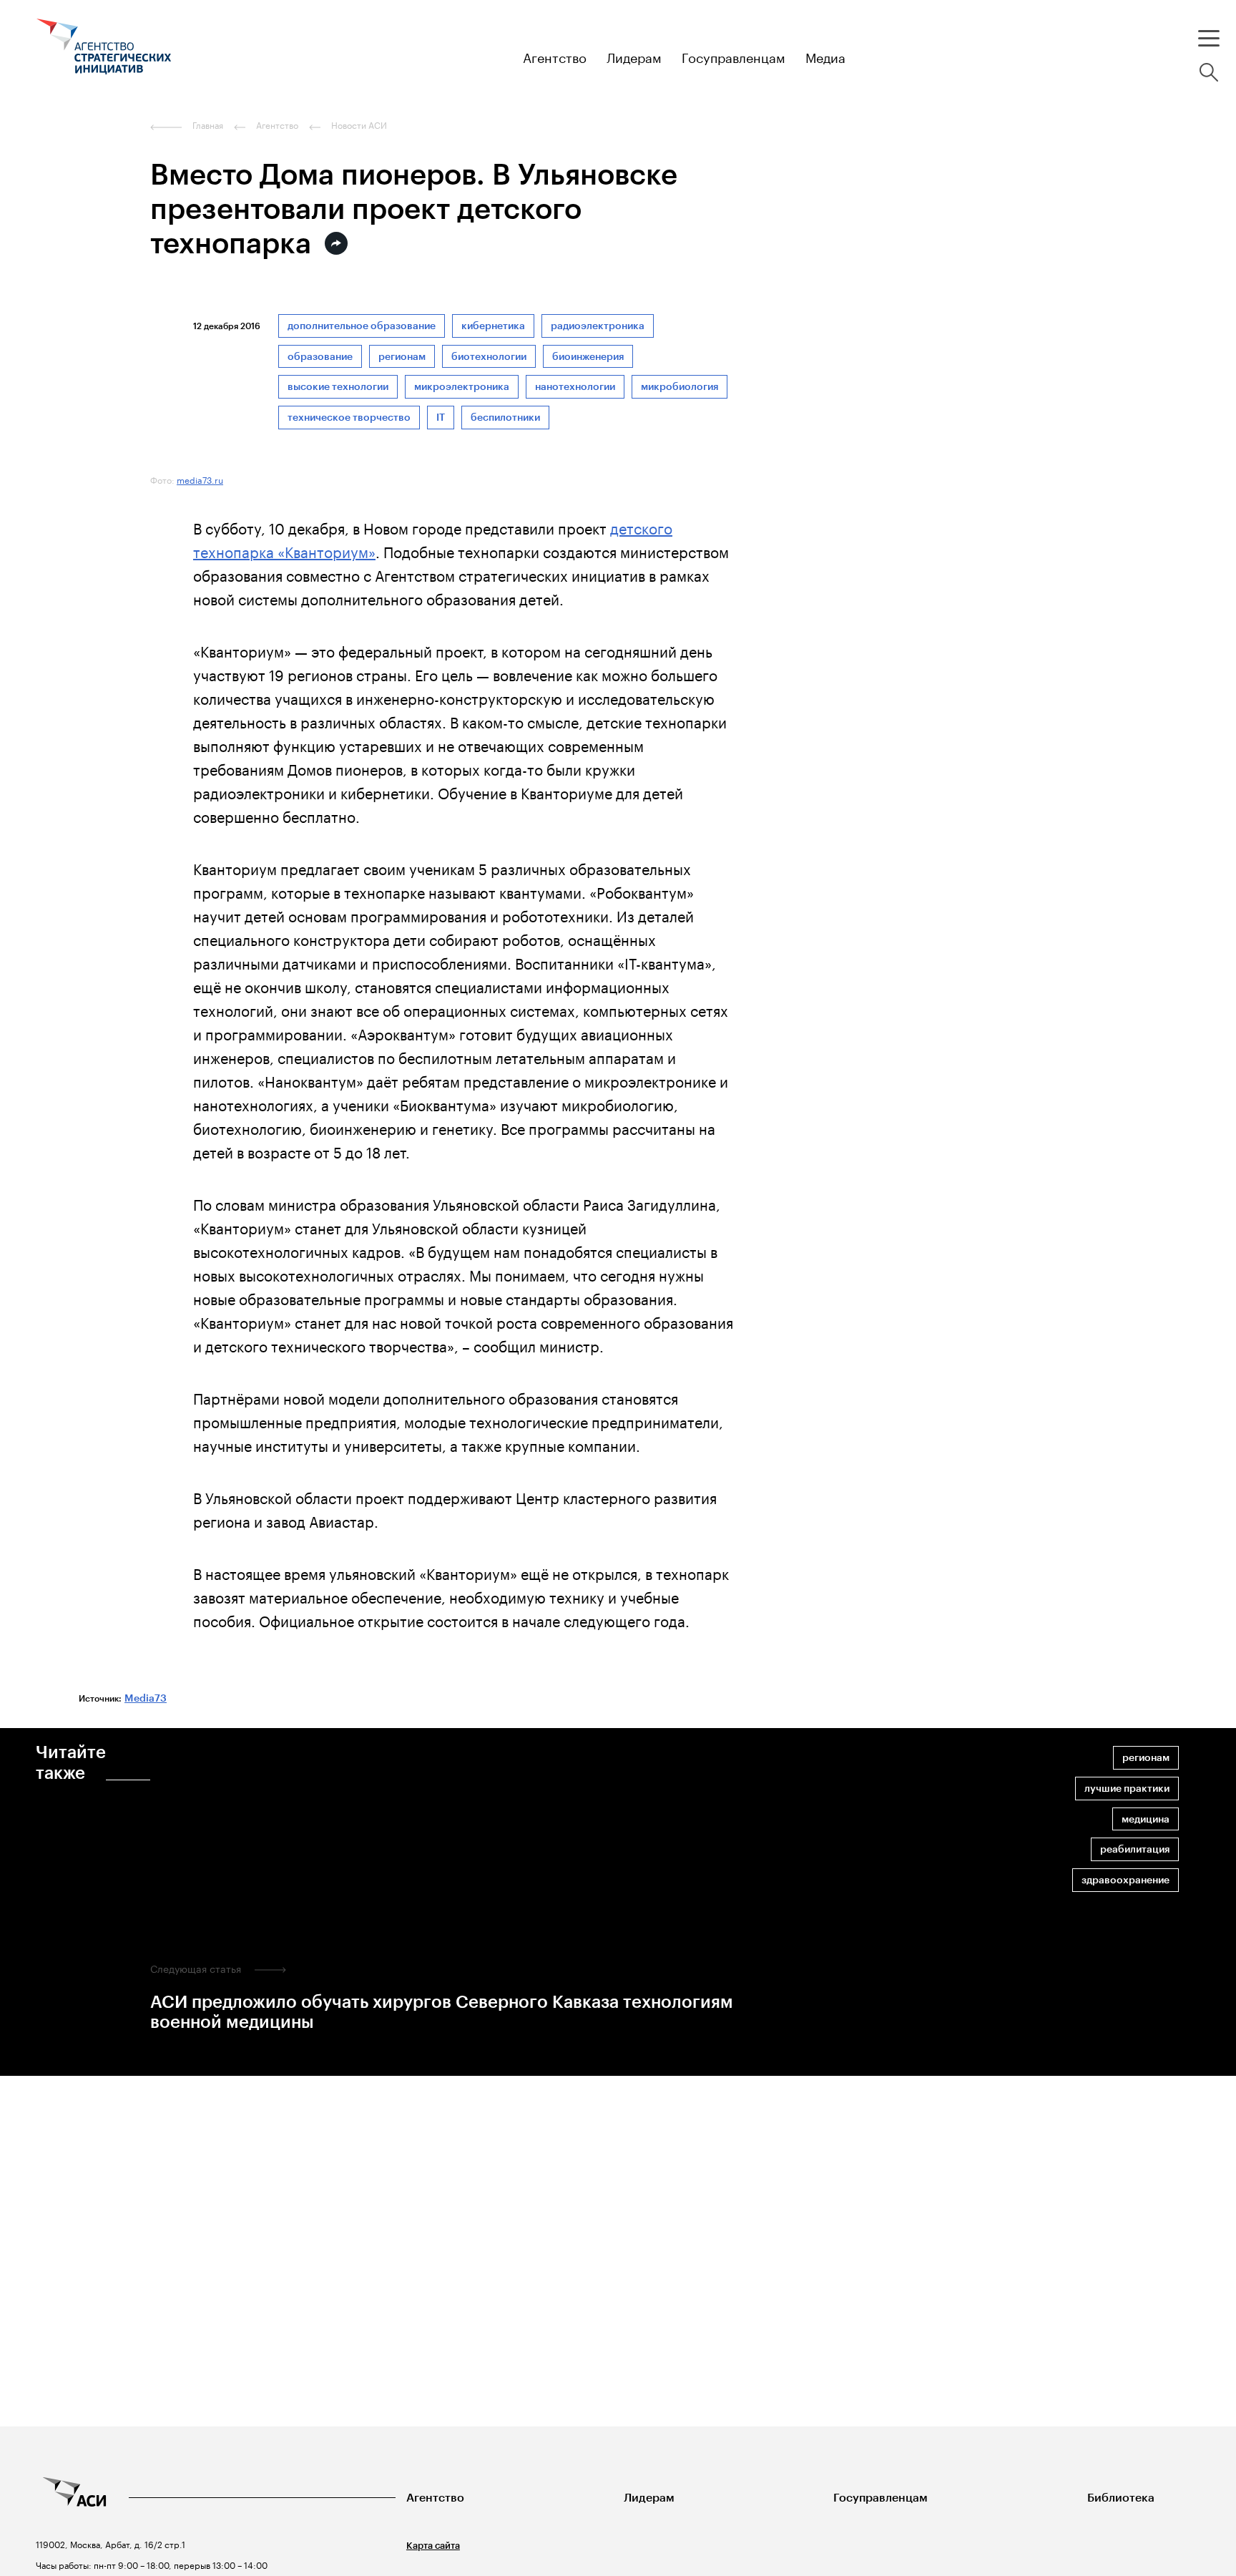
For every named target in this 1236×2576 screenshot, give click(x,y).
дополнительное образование (362, 326)
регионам (402, 357)
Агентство (435, 2498)
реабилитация (1135, 1849)
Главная (208, 125)
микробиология (680, 387)
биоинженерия (588, 357)
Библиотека (1121, 2498)
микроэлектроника (462, 387)
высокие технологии (338, 387)
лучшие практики (1127, 1789)
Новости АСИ (359, 125)
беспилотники (505, 418)
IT (441, 418)
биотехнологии (489, 357)
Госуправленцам (881, 2498)
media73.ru (200, 479)
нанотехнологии (575, 387)
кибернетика (493, 326)
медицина (1146, 1819)
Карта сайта (433, 2546)
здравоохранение (1125, 1880)
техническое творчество (349, 418)
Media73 (146, 1698)
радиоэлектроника (598, 326)
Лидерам (649, 2498)
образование (320, 357)
